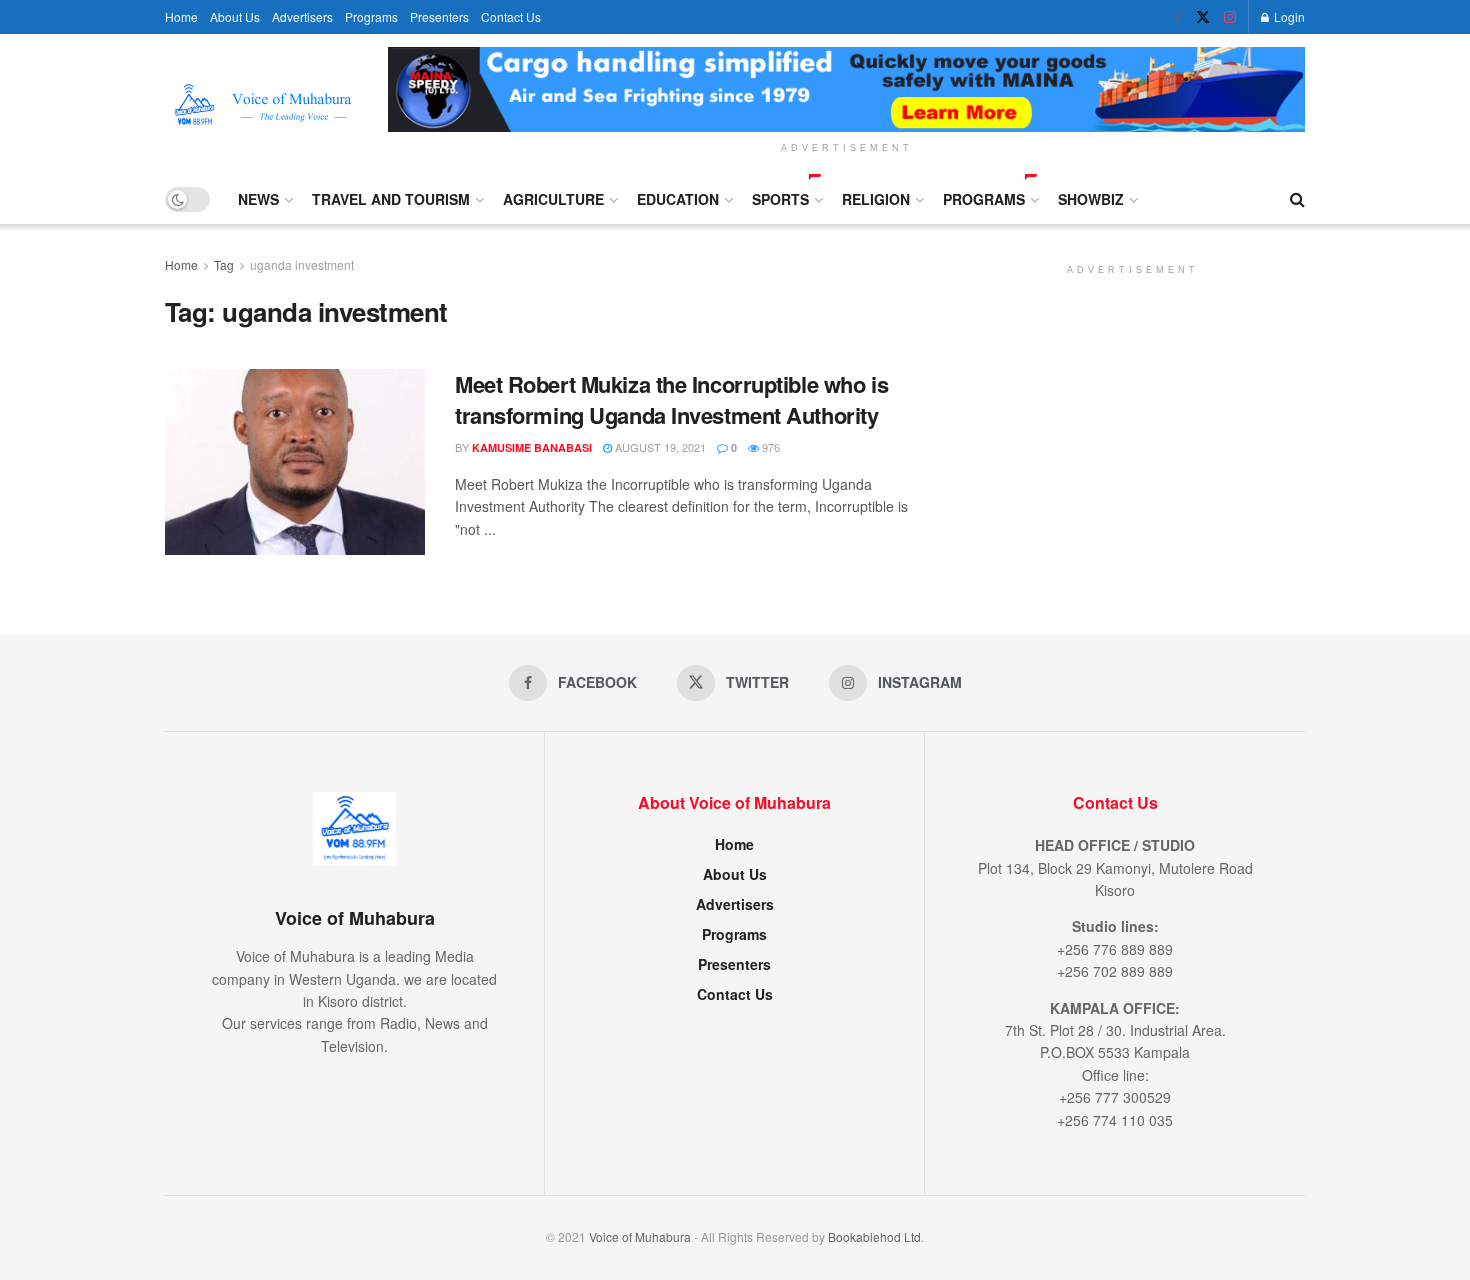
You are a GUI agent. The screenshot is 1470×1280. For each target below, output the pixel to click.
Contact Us (511, 16)
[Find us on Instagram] (1230, 17)
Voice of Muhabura (640, 1236)
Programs (371, 16)
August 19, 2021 (659, 447)
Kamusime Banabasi (532, 447)
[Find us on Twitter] (1203, 17)
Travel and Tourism (391, 199)
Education (678, 199)
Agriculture (553, 199)
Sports (780, 199)
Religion (876, 199)
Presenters (439, 16)
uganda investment (302, 264)
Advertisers (302, 16)
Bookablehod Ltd (874, 1236)
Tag (224, 264)
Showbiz (1091, 199)
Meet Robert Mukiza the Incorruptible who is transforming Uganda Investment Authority (671, 399)
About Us (235, 16)
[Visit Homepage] (262, 104)
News (258, 199)
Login (1288, 16)
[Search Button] (1297, 199)
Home (181, 16)
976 (769, 447)
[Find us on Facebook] (1178, 17)
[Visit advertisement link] (846, 89)
